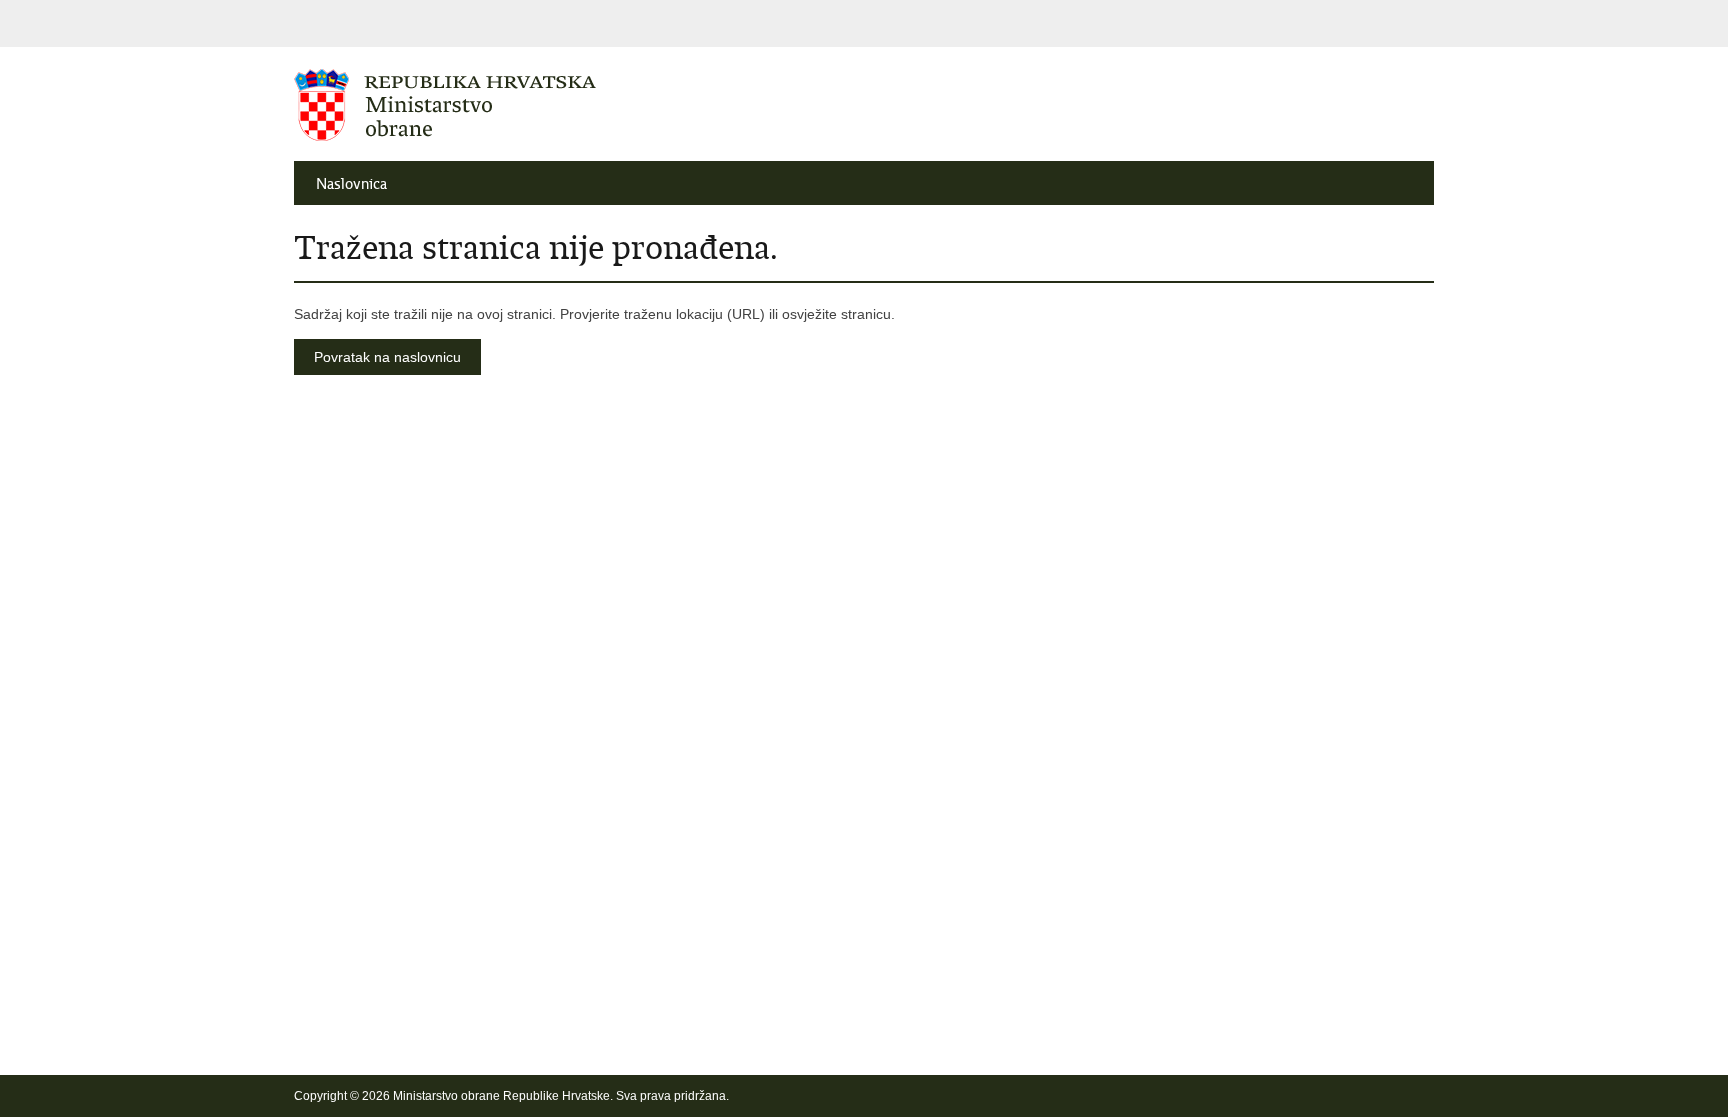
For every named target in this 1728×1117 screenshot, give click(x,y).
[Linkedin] (1425, 1096)
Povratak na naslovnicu (387, 357)
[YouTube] (1329, 1096)
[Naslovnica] (579, 105)
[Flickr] (1361, 1096)
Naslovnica (351, 184)
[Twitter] (1297, 1096)
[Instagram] (1393, 1096)
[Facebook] (1265, 1096)
